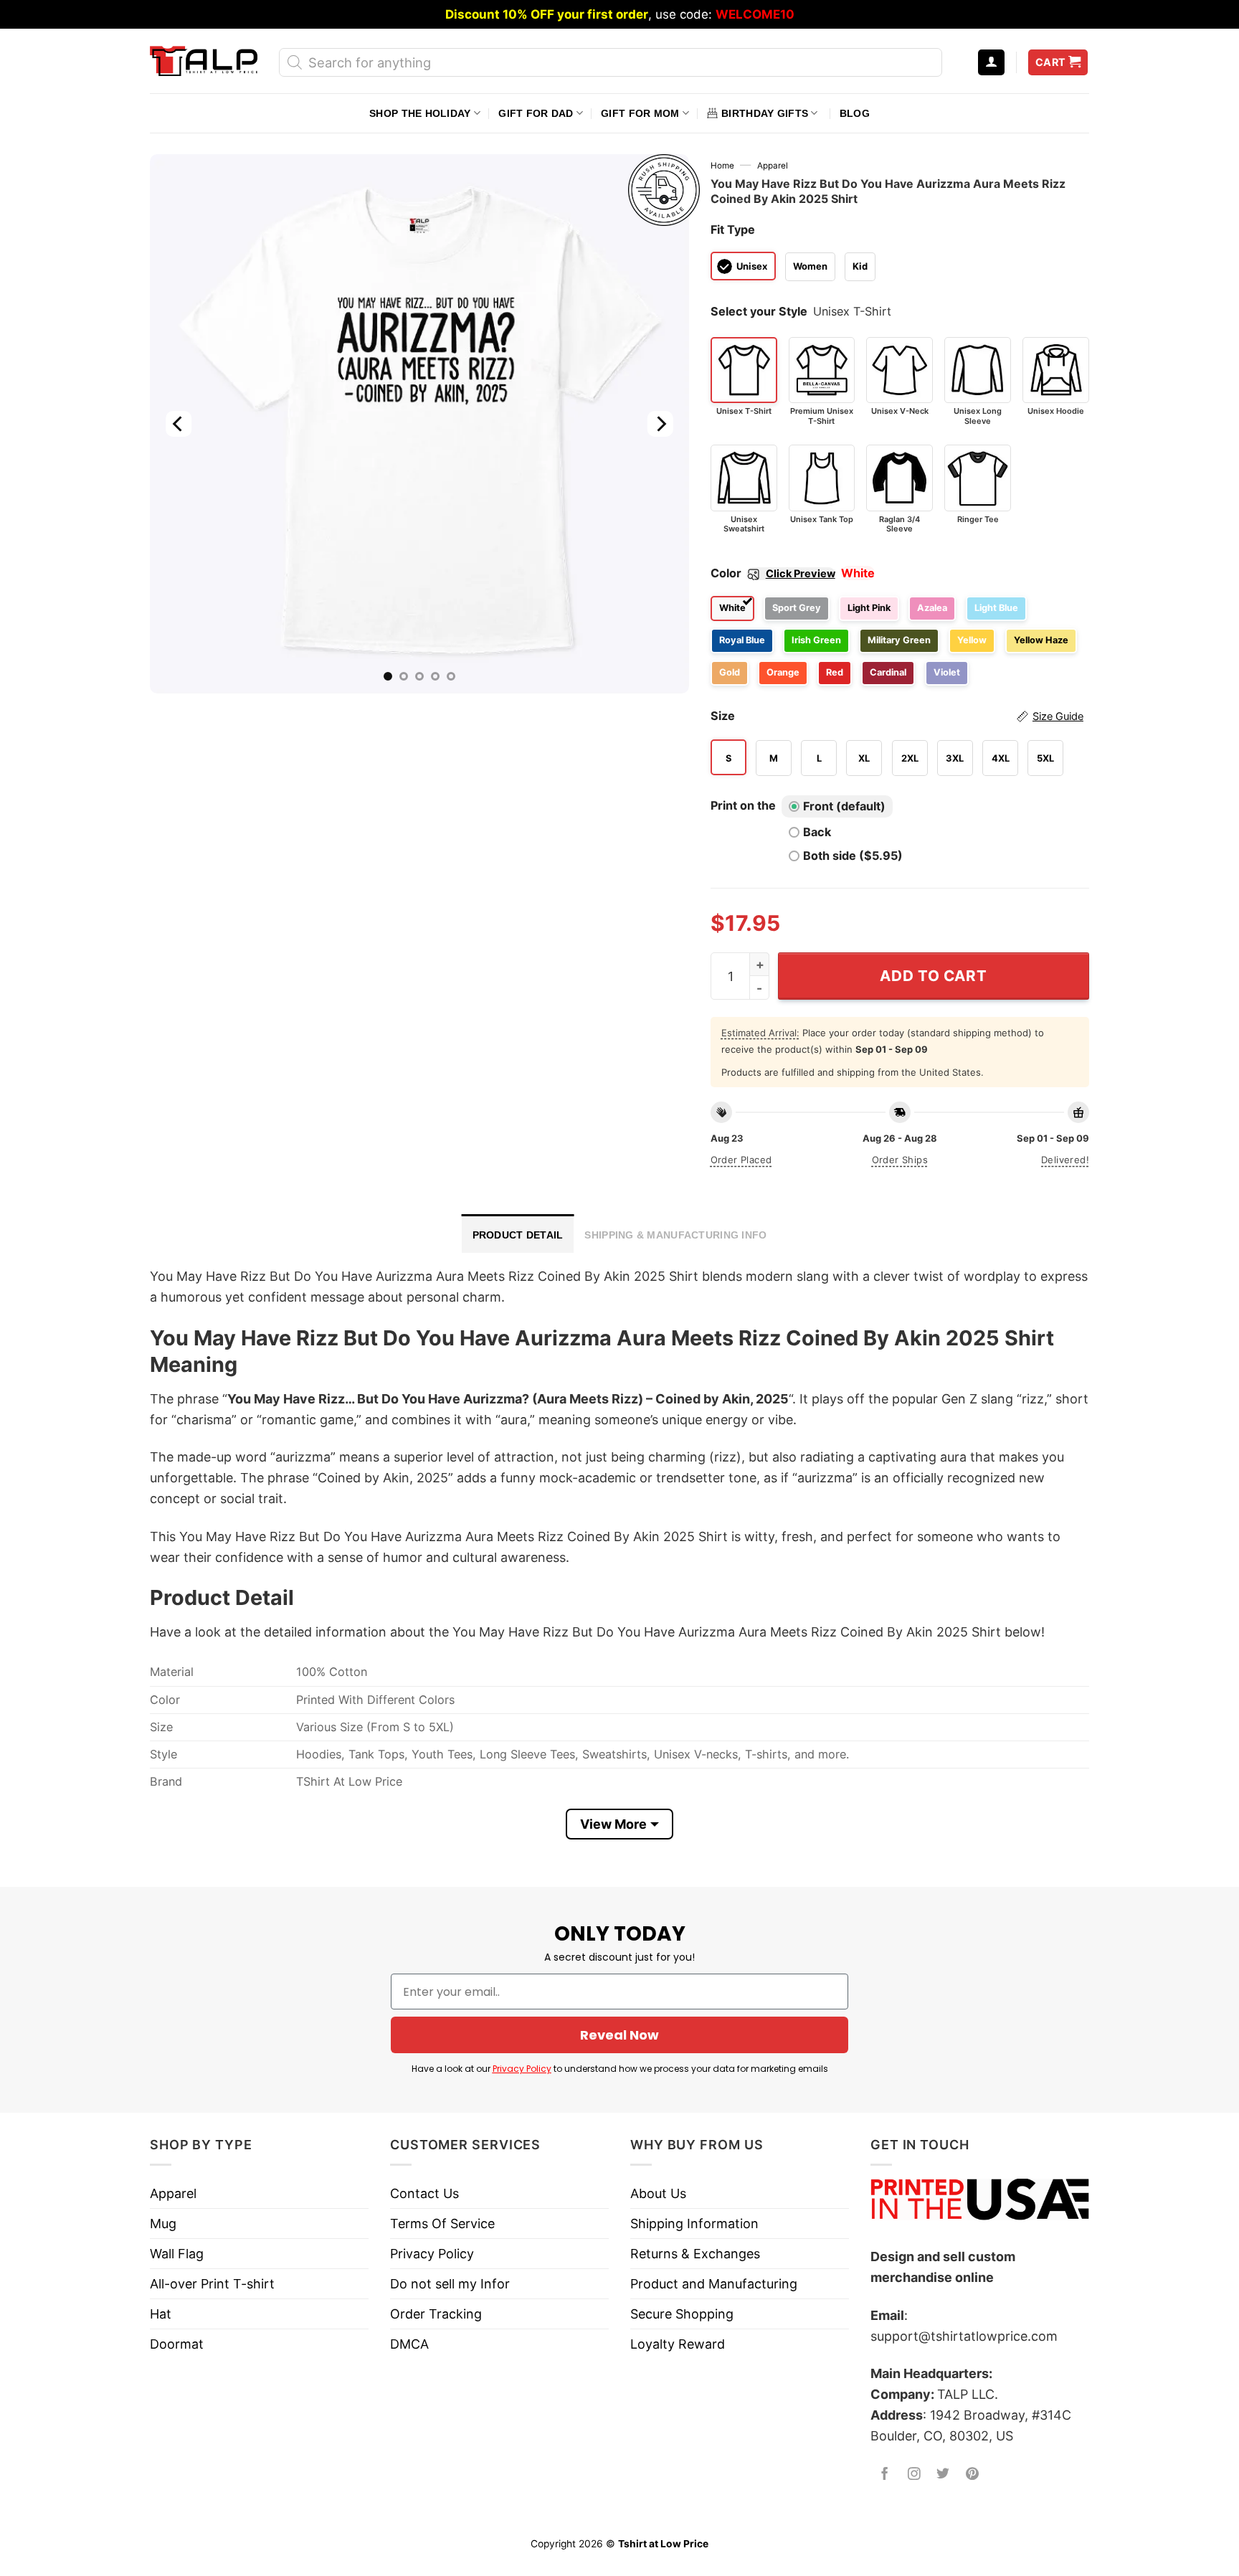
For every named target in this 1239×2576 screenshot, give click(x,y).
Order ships (900, 1160)
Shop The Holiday (420, 113)
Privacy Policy (522, 2069)
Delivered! (1065, 1160)
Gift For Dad (536, 113)
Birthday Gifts (765, 113)
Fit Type (733, 229)
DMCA (409, 2344)
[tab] (518, 1233)
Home (722, 166)
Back (817, 832)
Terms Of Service (442, 2224)
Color (773, 573)
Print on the (743, 805)
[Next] (660, 424)
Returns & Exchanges (695, 2254)
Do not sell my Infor (450, 2284)
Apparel (773, 166)
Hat (161, 2314)
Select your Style (759, 311)
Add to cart (933, 976)
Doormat (177, 2344)
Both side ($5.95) (853, 856)
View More (613, 1824)
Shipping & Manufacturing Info (675, 1235)
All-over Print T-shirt (212, 2284)
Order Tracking (436, 2314)
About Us (658, 2193)
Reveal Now (619, 2035)
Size (897, 716)
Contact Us (424, 2193)
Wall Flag (177, 2254)
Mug (163, 2224)
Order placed (741, 1160)
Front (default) (844, 806)
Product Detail (518, 1235)
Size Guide (1058, 716)
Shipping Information (694, 2224)
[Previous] (179, 424)
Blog (855, 113)
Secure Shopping (682, 2314)
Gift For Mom (640, 113)
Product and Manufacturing (714, 2284)
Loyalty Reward (678, 2344)
